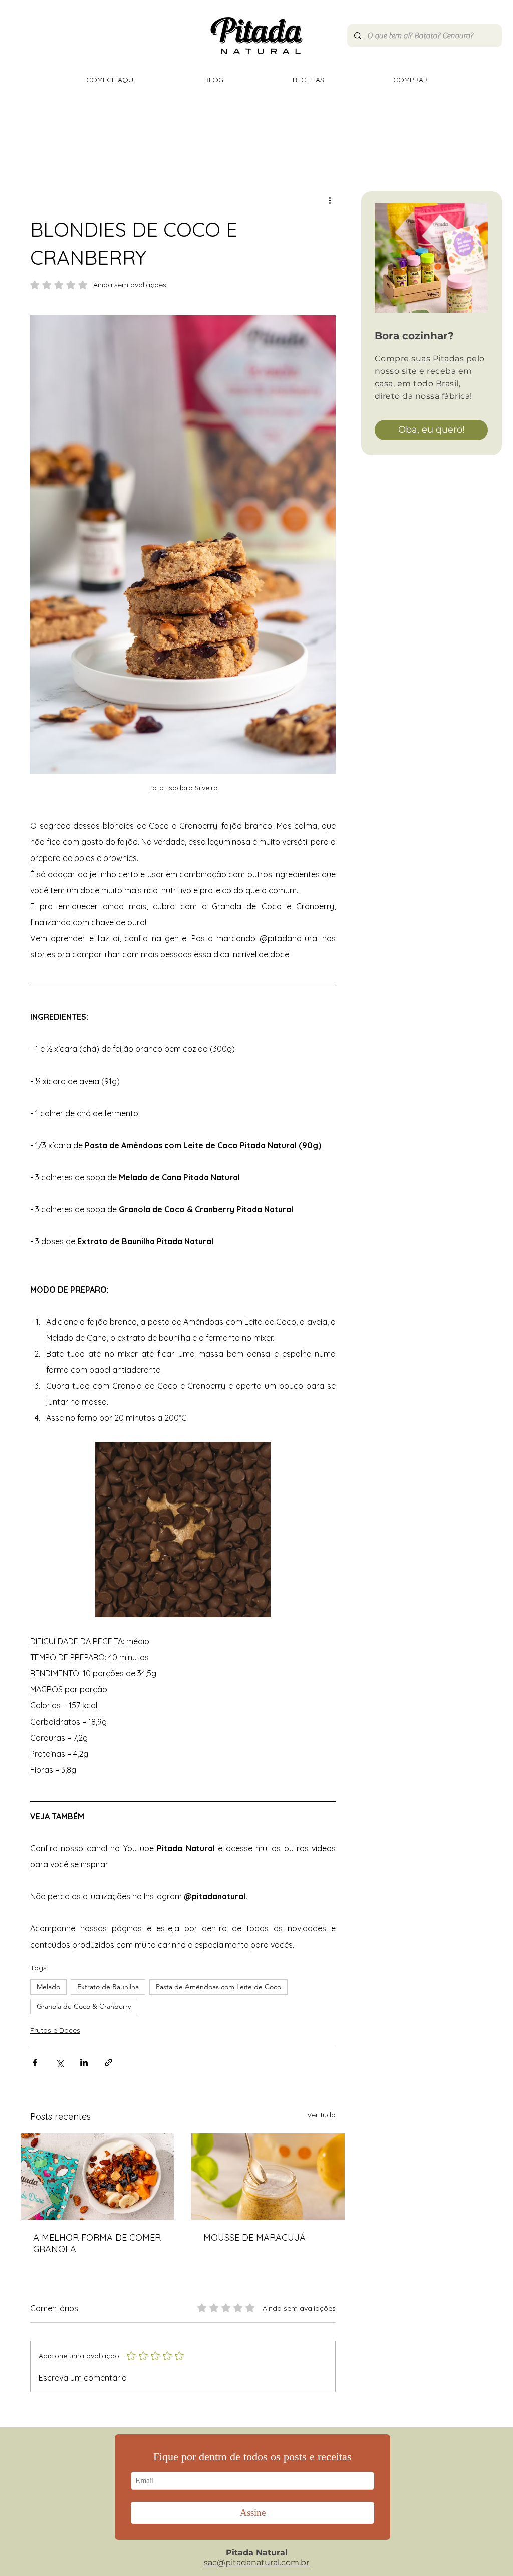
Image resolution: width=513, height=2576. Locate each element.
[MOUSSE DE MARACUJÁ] (268, 2177)
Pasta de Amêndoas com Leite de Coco (218, 1987)
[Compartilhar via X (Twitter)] (59, 2063)
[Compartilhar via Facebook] (35, 2063)
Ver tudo (321, 2115)
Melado (48, 1987)
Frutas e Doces (55, 2030)
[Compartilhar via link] (108, 2063)
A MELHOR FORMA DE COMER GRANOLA (97, 2243)
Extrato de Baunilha (108, 1987)
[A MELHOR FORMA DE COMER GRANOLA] (98, 2177)
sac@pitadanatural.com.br (256, 2563)
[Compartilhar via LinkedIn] (84, 2063)
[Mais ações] (330, 200)
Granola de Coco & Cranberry (84, 2006)
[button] (183, 1530)
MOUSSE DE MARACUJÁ (254, 2237)
